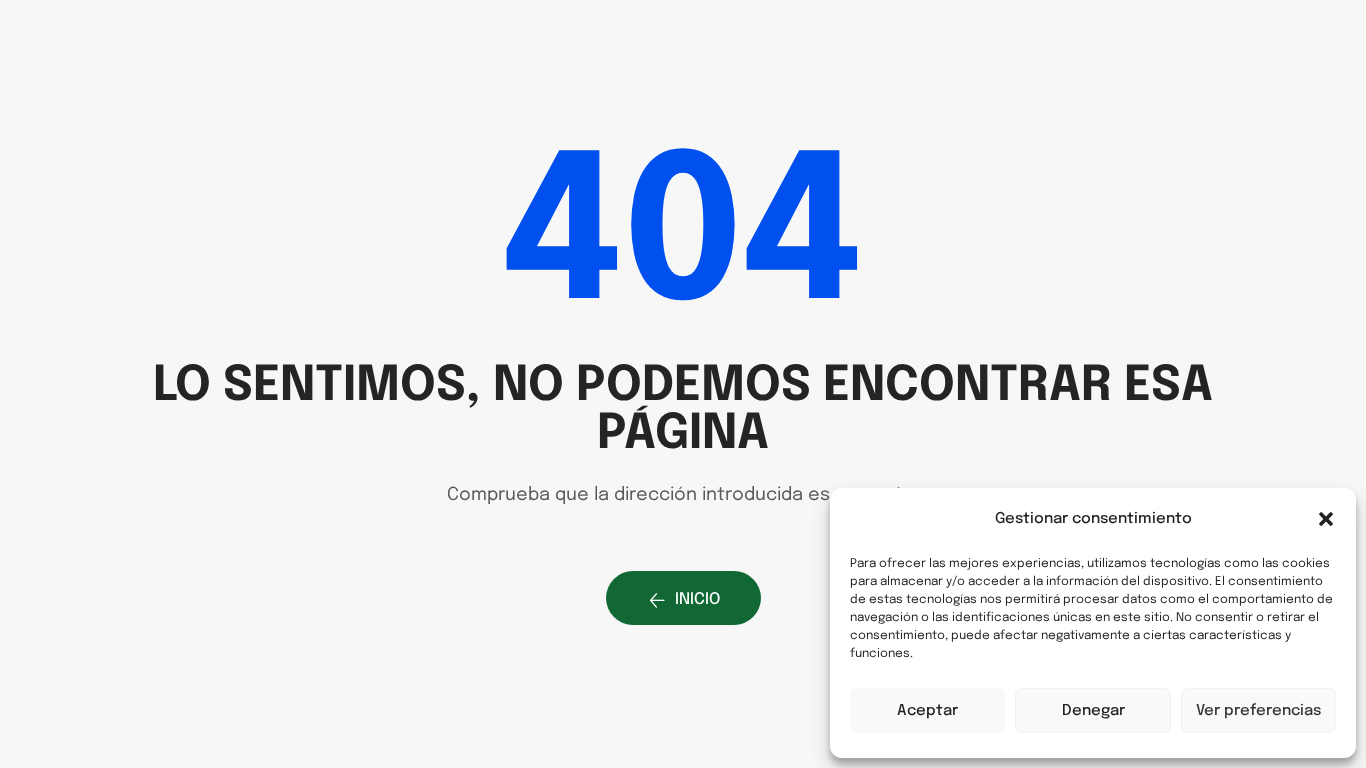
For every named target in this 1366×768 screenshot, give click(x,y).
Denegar (1093, 711)
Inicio (697, 599)
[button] (1326, 519)
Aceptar (927, 711)
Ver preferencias (1258, 711)
